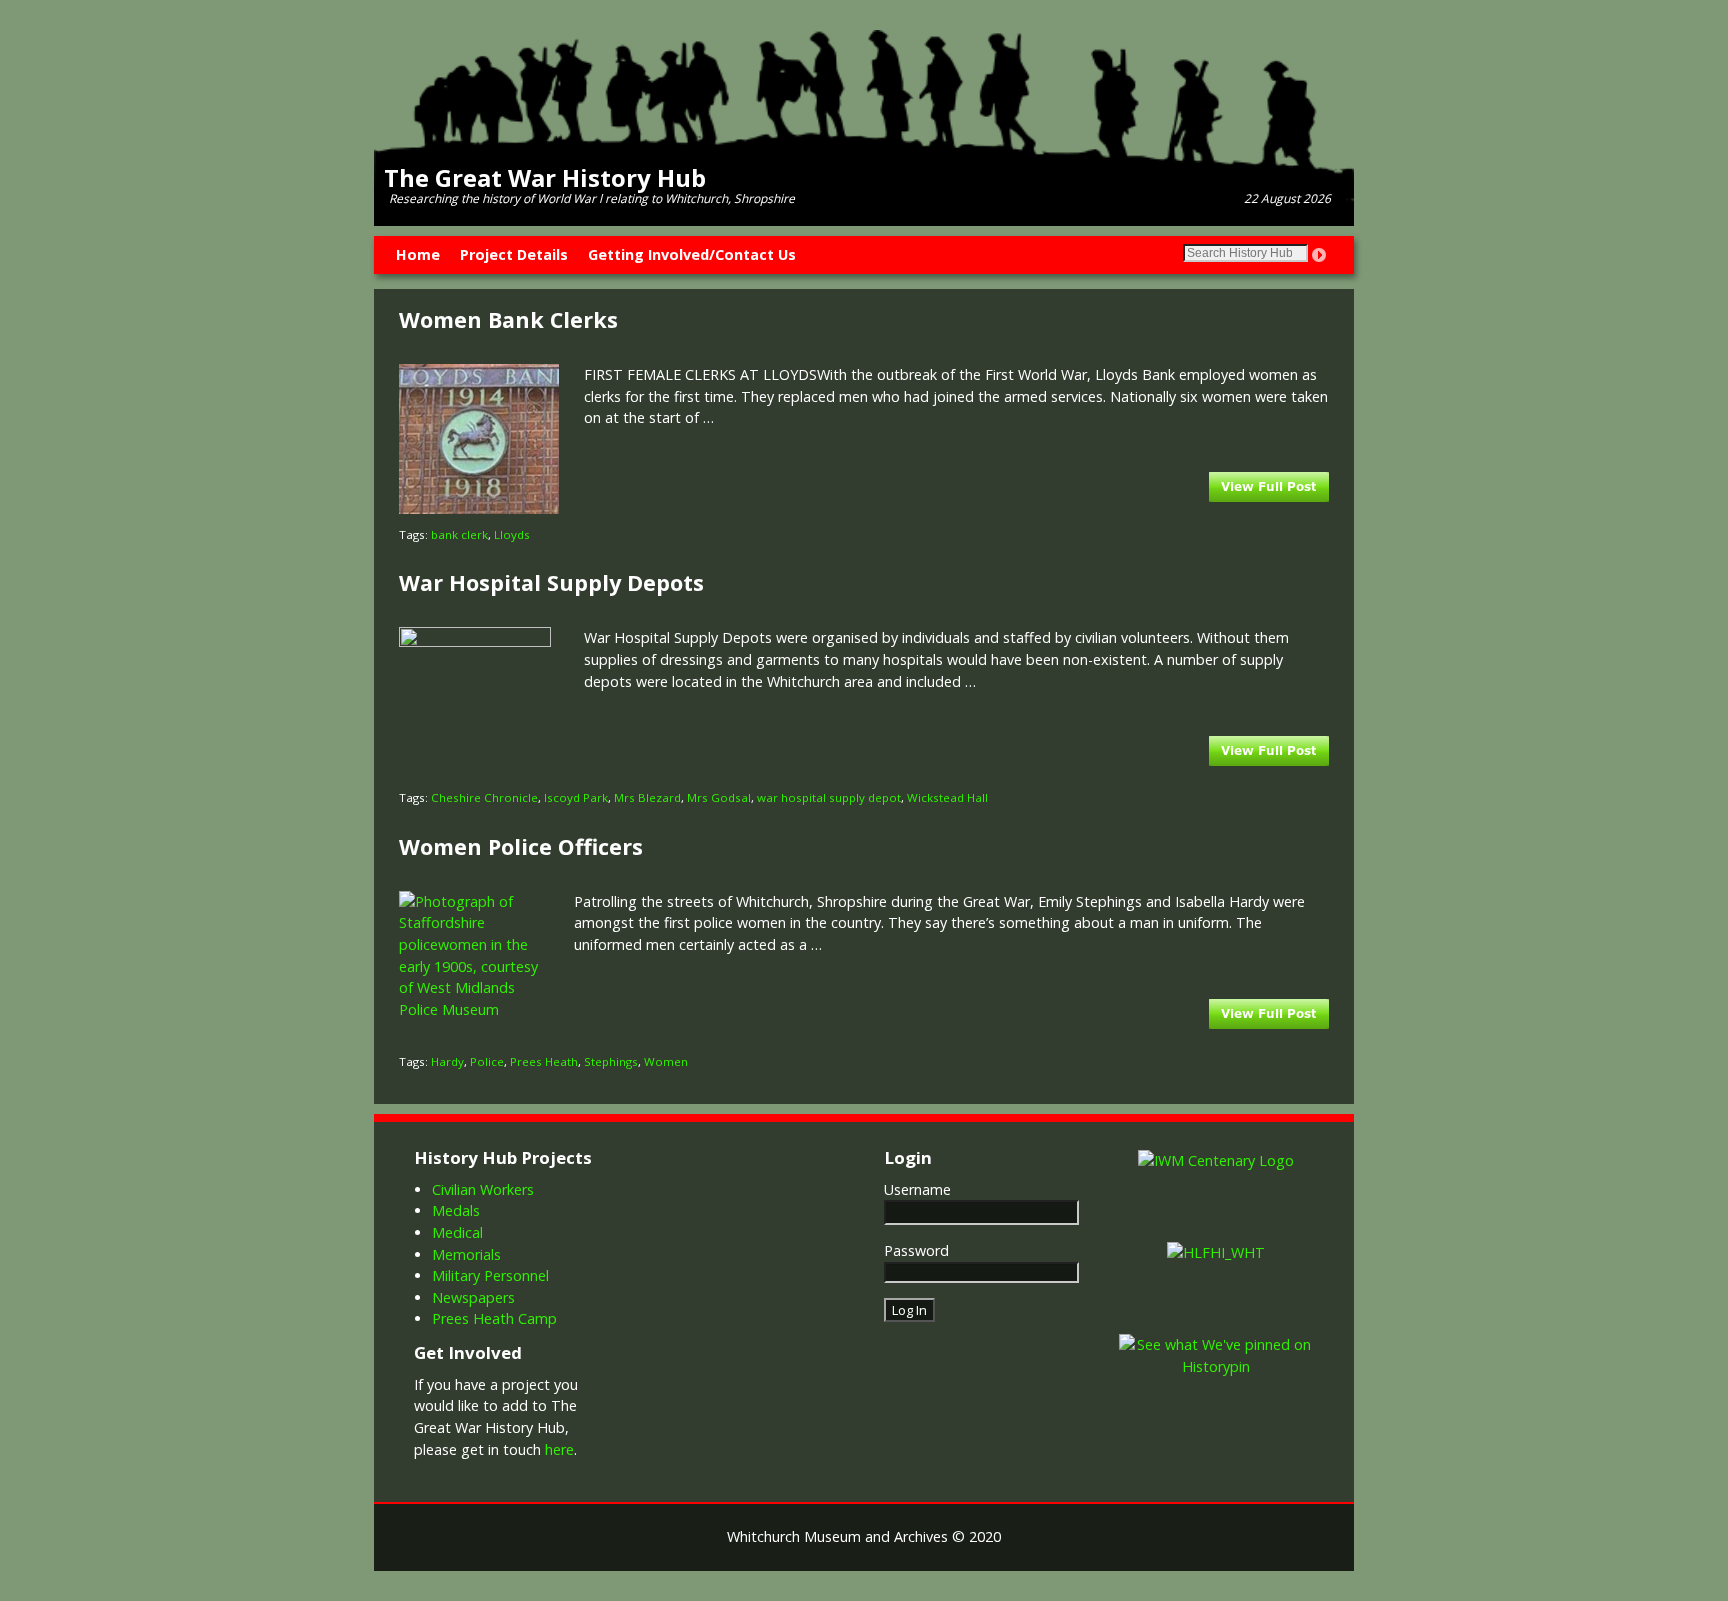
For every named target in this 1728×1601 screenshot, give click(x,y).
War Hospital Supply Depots (551, 582)
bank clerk (459, 534)
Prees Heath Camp (494, 1318)
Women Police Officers (521, 846)
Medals (456, 1210)
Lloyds (512, 534)
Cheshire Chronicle (484, 797)
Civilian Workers (483, 1189)
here (559, 1449)
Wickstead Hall (947, 797)
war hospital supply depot (829, 797)
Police (487, 1061)
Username (917, 1189)
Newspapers (473, 1297)
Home (418, 254)
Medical (457, 1232)
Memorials (466, 1254)
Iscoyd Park (576, 797)
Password (916, 1250)
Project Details (514, 254)
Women (666, 1061)
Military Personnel (490, 1275)
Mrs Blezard (647, 797)
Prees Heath (544, 1061)
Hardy (447, 1061)
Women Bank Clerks (508, 319)
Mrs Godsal (719, 797)
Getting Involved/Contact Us (692, 254)
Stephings (611, 1061)
